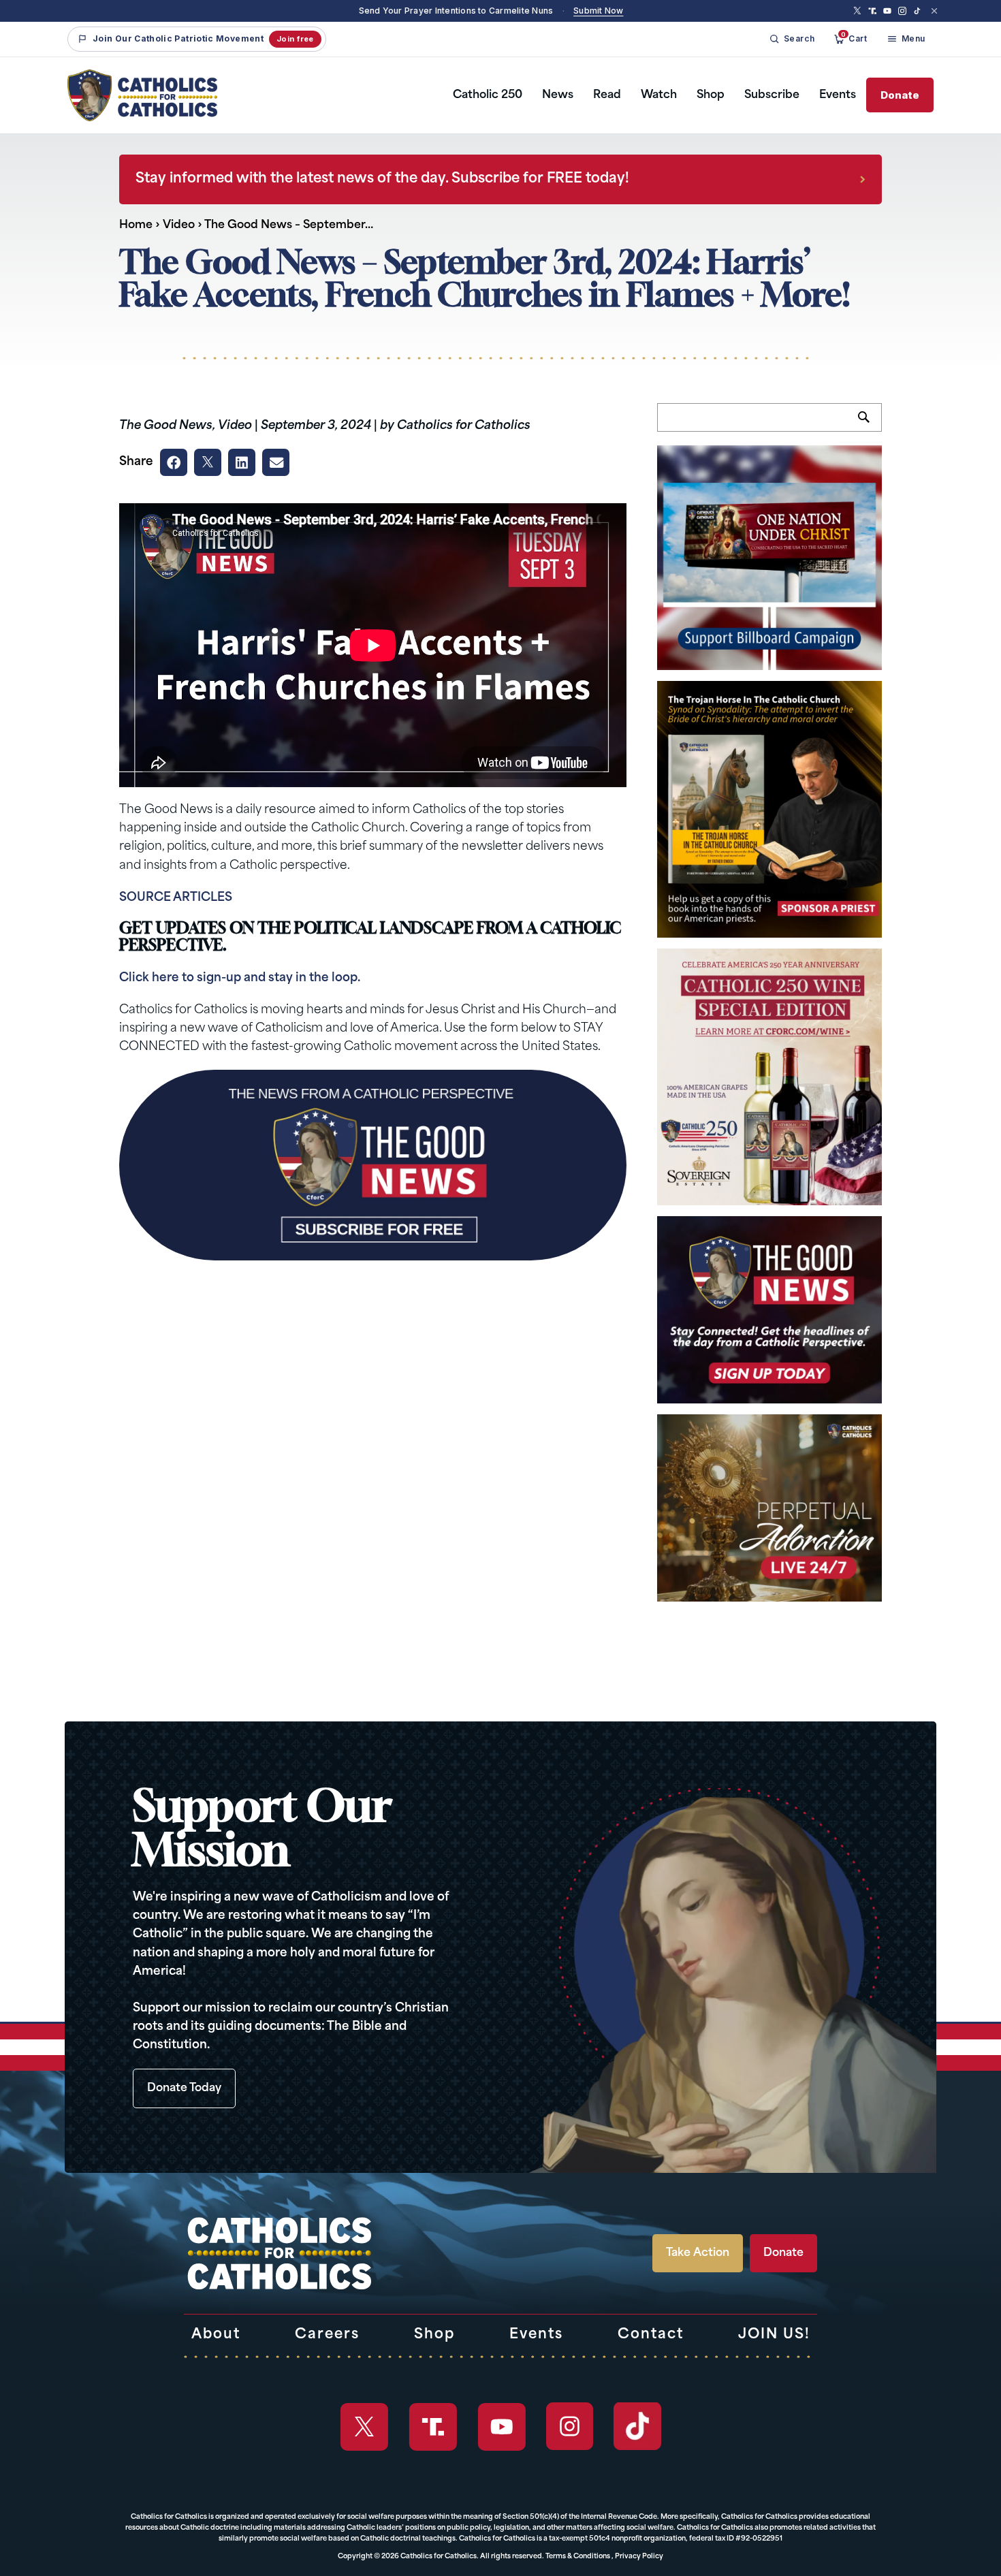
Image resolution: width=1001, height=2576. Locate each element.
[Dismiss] (934, 11)
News (558, 95)
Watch (659, 95)
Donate (900, 95)
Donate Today (184, 2088)
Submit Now (598, 11)
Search (870, 425)
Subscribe (772, 95)
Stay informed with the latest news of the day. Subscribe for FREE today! (382, 179)
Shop (711, 95)
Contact (651, 2335)
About (216, 2335)
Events (838, 95)
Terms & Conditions (578, 2557)
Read (607, 95)
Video (179, 225)
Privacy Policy (639, 2557)
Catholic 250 (488, 95)
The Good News (166, 426)
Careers (327, 2335)
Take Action (698, 2253)
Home (136, 225)
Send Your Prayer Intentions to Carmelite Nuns (456, 11)
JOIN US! (774, 2335)
